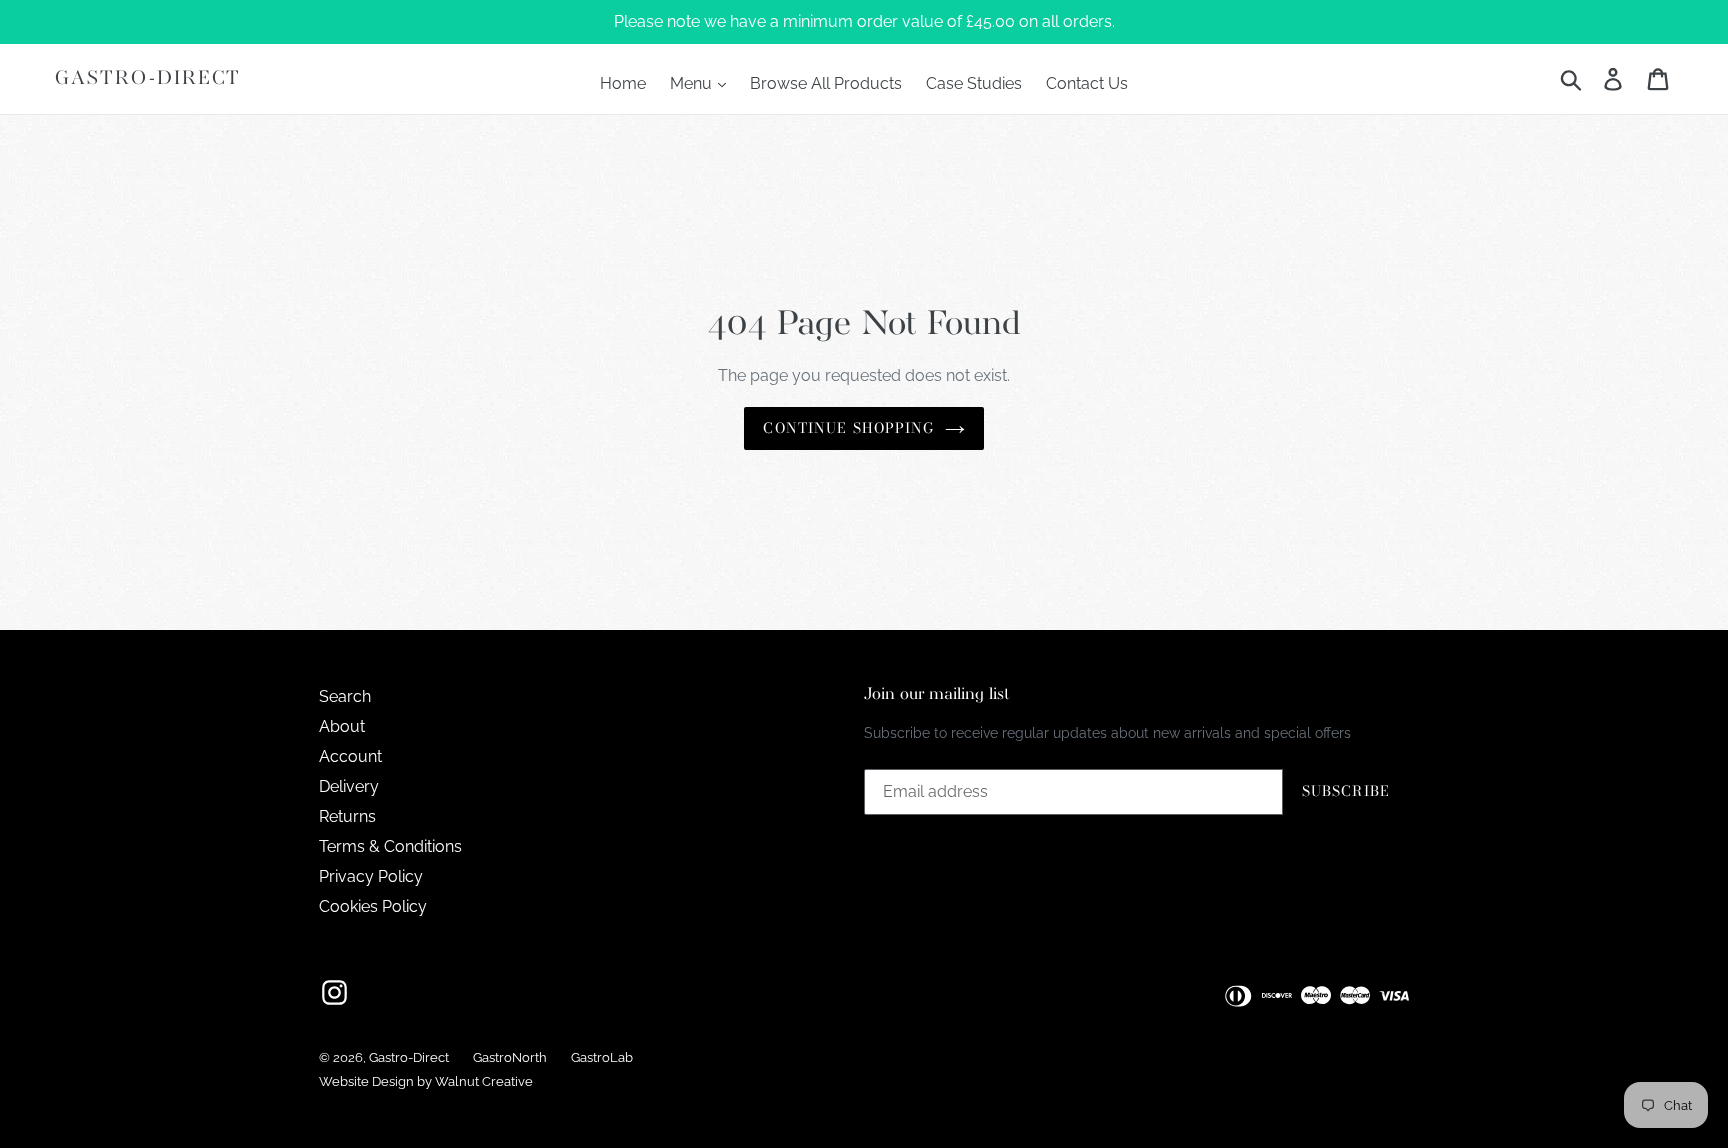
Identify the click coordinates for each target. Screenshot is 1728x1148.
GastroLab (602, 1057)
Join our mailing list (937, 694)
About (342, 726)
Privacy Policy (371, 876)
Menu (693, 83)
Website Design (366, 1081)
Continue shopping (848, 428)
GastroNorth (510, 1057)
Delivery (349, 786)
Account (350, 756)
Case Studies (974, 83)
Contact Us (1087, 83)
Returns (347, 816)
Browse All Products (826, 83)
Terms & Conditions (390, 846)
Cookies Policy (373, 906)
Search (345, 696)
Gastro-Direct (148, 78)
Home (623, 83)
